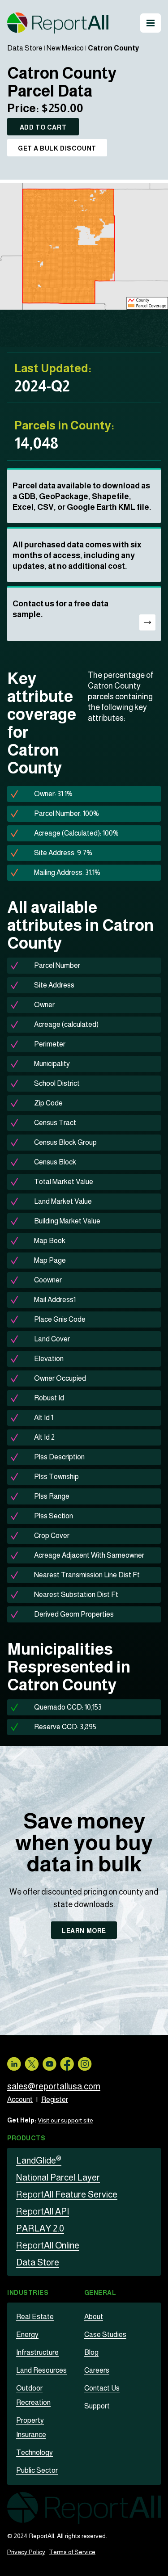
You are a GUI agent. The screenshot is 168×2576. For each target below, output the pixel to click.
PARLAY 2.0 (40, 2228)
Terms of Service (72, 2552)
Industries (28, 2293)
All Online (48, 2245)
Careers (97, 2370)
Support (97, 2406)
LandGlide (39, 2160)
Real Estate (35, 2317)
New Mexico (65, 48)
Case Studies (105, 2334)
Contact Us (102, 2388)
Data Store (25, 48)
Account (20, 2099)
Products (26, 2138)
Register (55, 2099)
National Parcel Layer (58, 2177)
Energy (27, 2334)
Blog (91, 2352)
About (94, 2317)
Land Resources (41, 2370)
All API (43, 2211)
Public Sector (37, 2470)
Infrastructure (37, 2352)
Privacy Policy (26, 2552)
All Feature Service (67, 2194)
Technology (34, 2452)
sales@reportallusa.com (54, 2086)
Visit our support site (65, 2120)
